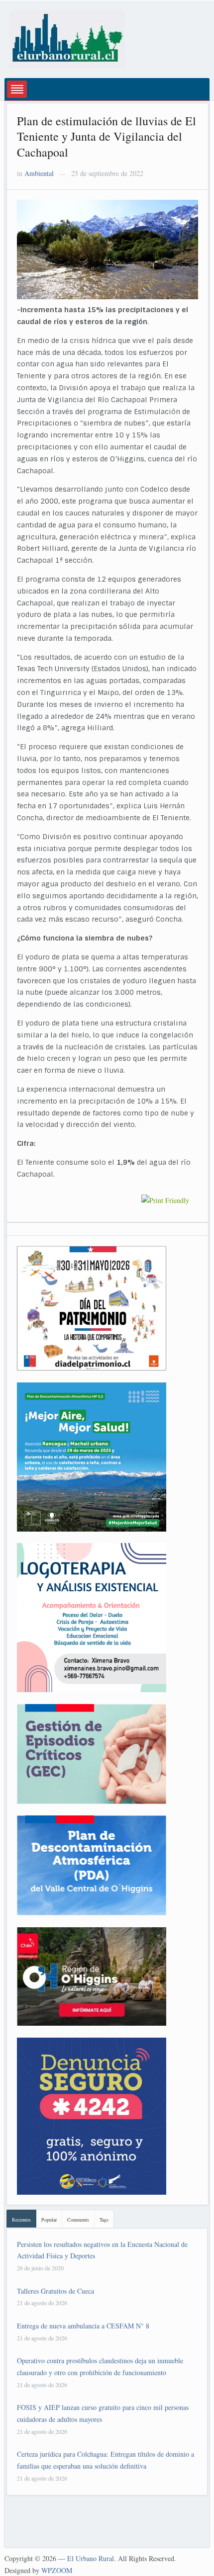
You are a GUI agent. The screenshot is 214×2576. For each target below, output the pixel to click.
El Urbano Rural (91, 2558)
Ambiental (39, 173)
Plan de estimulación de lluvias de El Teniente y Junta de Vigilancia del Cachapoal (107, 136)
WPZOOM (57, 2570)
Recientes (21, 2220)
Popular (49, 2220)
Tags (104, 2220)
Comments (78, 2220)
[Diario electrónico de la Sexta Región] (67, 38)
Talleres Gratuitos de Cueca (55, 2291)
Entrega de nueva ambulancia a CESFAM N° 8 (83, 2326)
